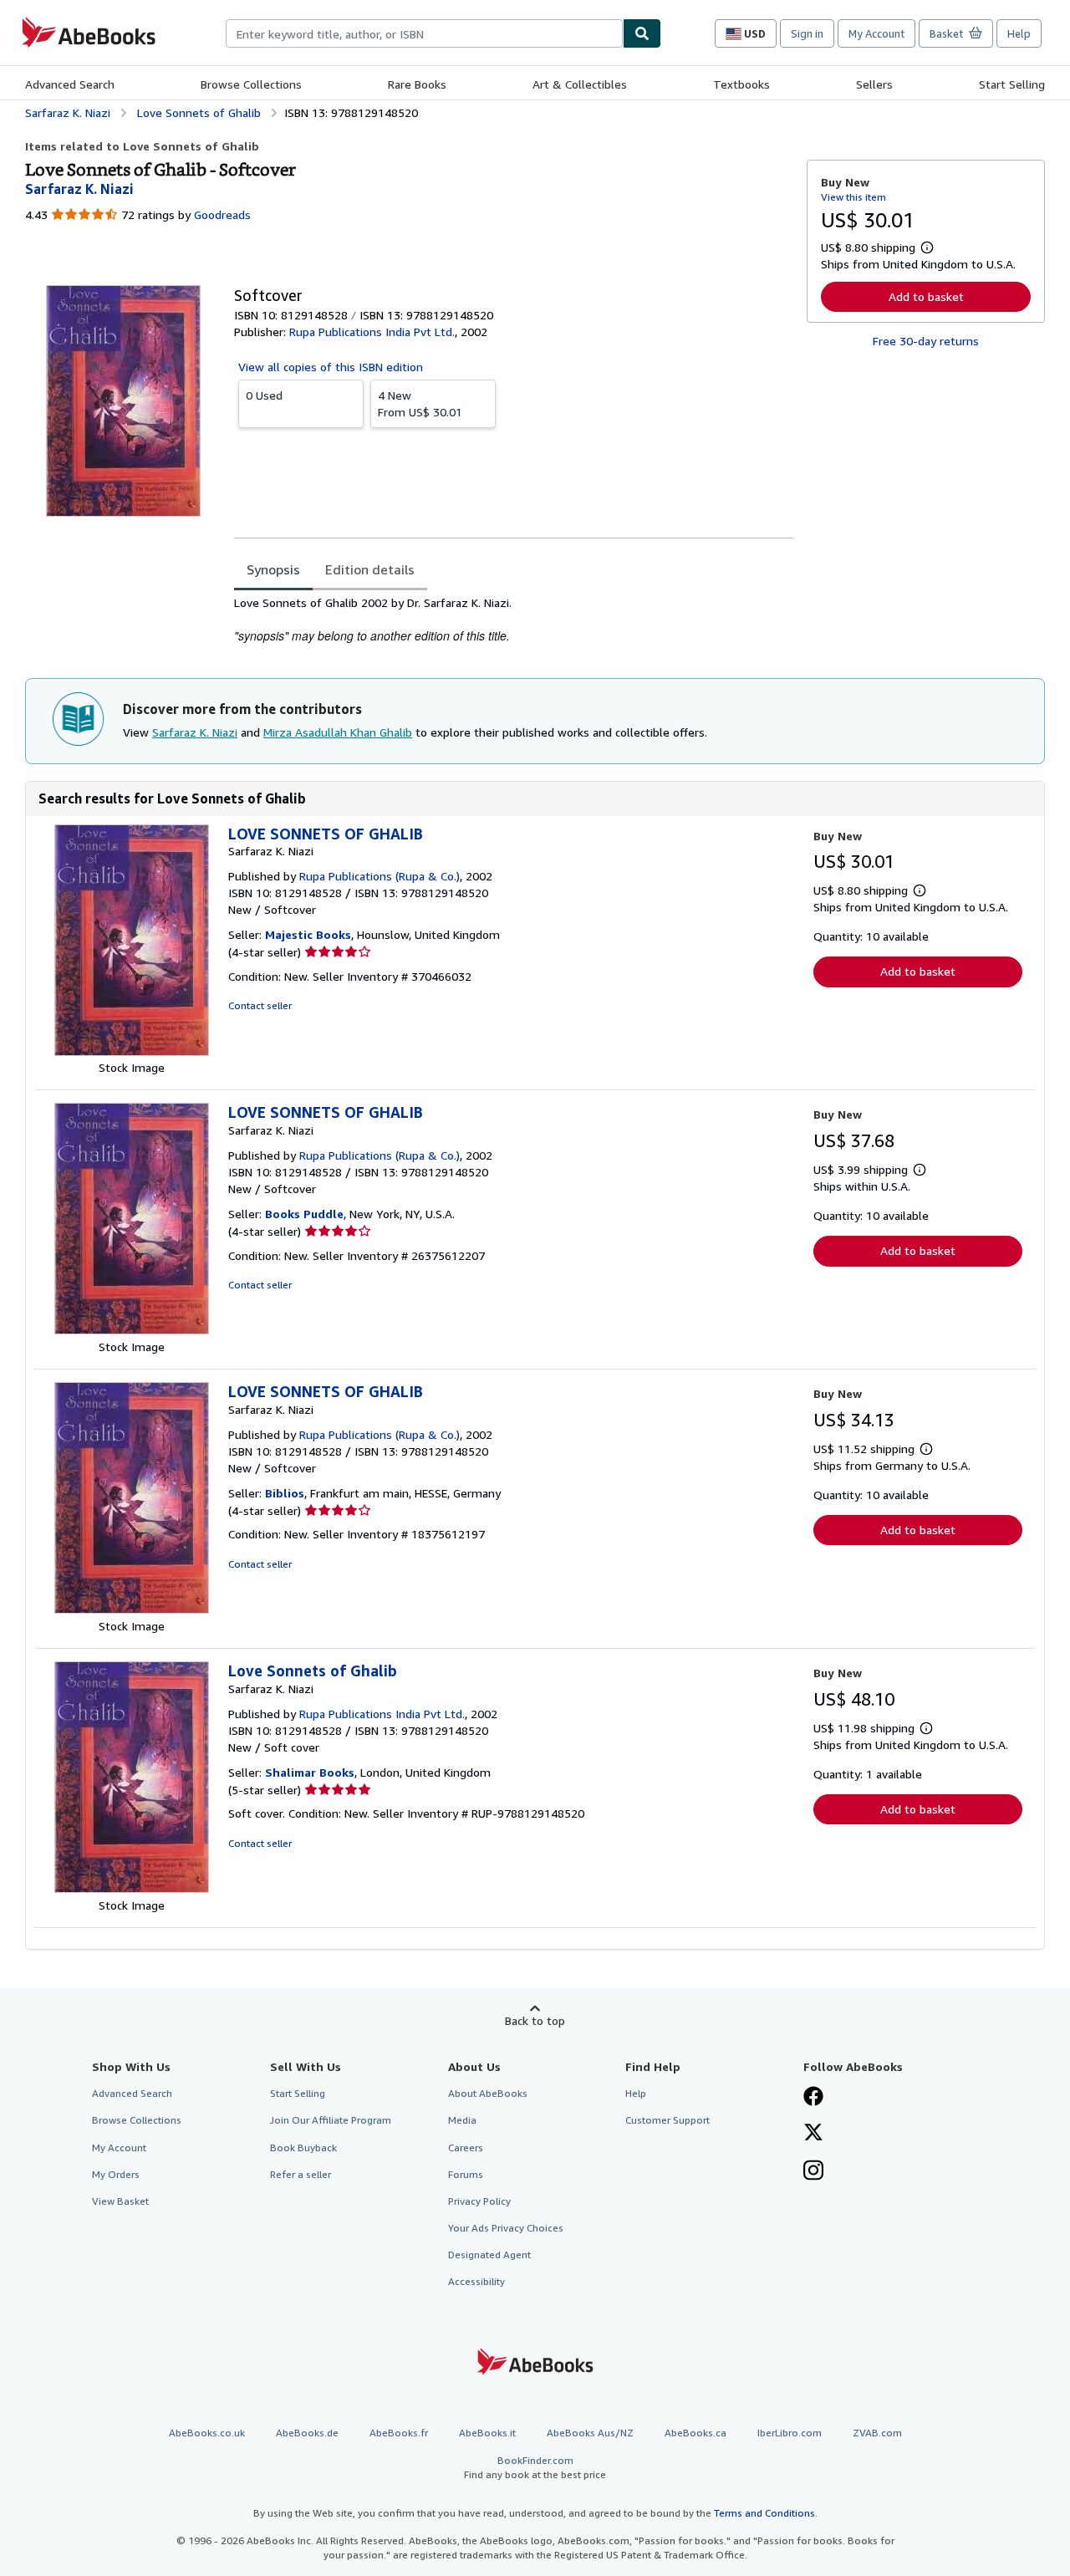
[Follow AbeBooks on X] (813, 2134)
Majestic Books (308, 934)
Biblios (285, 1493)
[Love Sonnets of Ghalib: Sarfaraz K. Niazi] (132, 1888)
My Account (876, 33)
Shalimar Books (310, 1772)
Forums (466, 2174)
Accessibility (476, 2281)
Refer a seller (301, 2174)
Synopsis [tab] (273, 569)
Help (1019, 33)
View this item (853, 197)
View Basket (120, 2201)
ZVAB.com (877, 2433)
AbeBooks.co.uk (207, 2433)
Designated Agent (489, 2255)
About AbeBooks (488, 2093)
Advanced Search (70, 84)
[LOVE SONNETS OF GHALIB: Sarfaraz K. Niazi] (132, 1051)
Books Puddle (304, 1214)
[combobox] (424, 33)
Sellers (874, 84)
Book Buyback (303, 2148)
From (420, 403)
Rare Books (417, 84)
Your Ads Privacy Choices (506, 2228)
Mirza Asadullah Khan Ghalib (338, 732)
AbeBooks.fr (399, 2433)
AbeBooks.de (307, 2433)
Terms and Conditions (764, 2513)
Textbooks (741, 84)
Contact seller (260, 1005)
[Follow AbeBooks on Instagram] (813, 2172)
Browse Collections (251, 84)
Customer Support (667, 2120)
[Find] (642, 33)
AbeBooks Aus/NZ (590, 2433)
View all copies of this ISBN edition (331, 367)
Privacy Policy (479, 2201)
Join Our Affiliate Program (331, 2120)
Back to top (535, 2020)
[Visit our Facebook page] (813, 2098)
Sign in (807, 33)
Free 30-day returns (926, 341)
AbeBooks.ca (695, 2433)
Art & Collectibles (580, 84)
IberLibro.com (790, 2433)
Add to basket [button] (926, 296)
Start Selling (1012, 84)
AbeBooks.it (487, 2433)
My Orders (116, 2174)
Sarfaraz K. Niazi (195, 732)
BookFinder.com (535, 2467)
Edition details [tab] (370, 569)
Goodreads (222, 214)
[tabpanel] (514, 620)
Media (462, 2120)
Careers (466, 2148)
